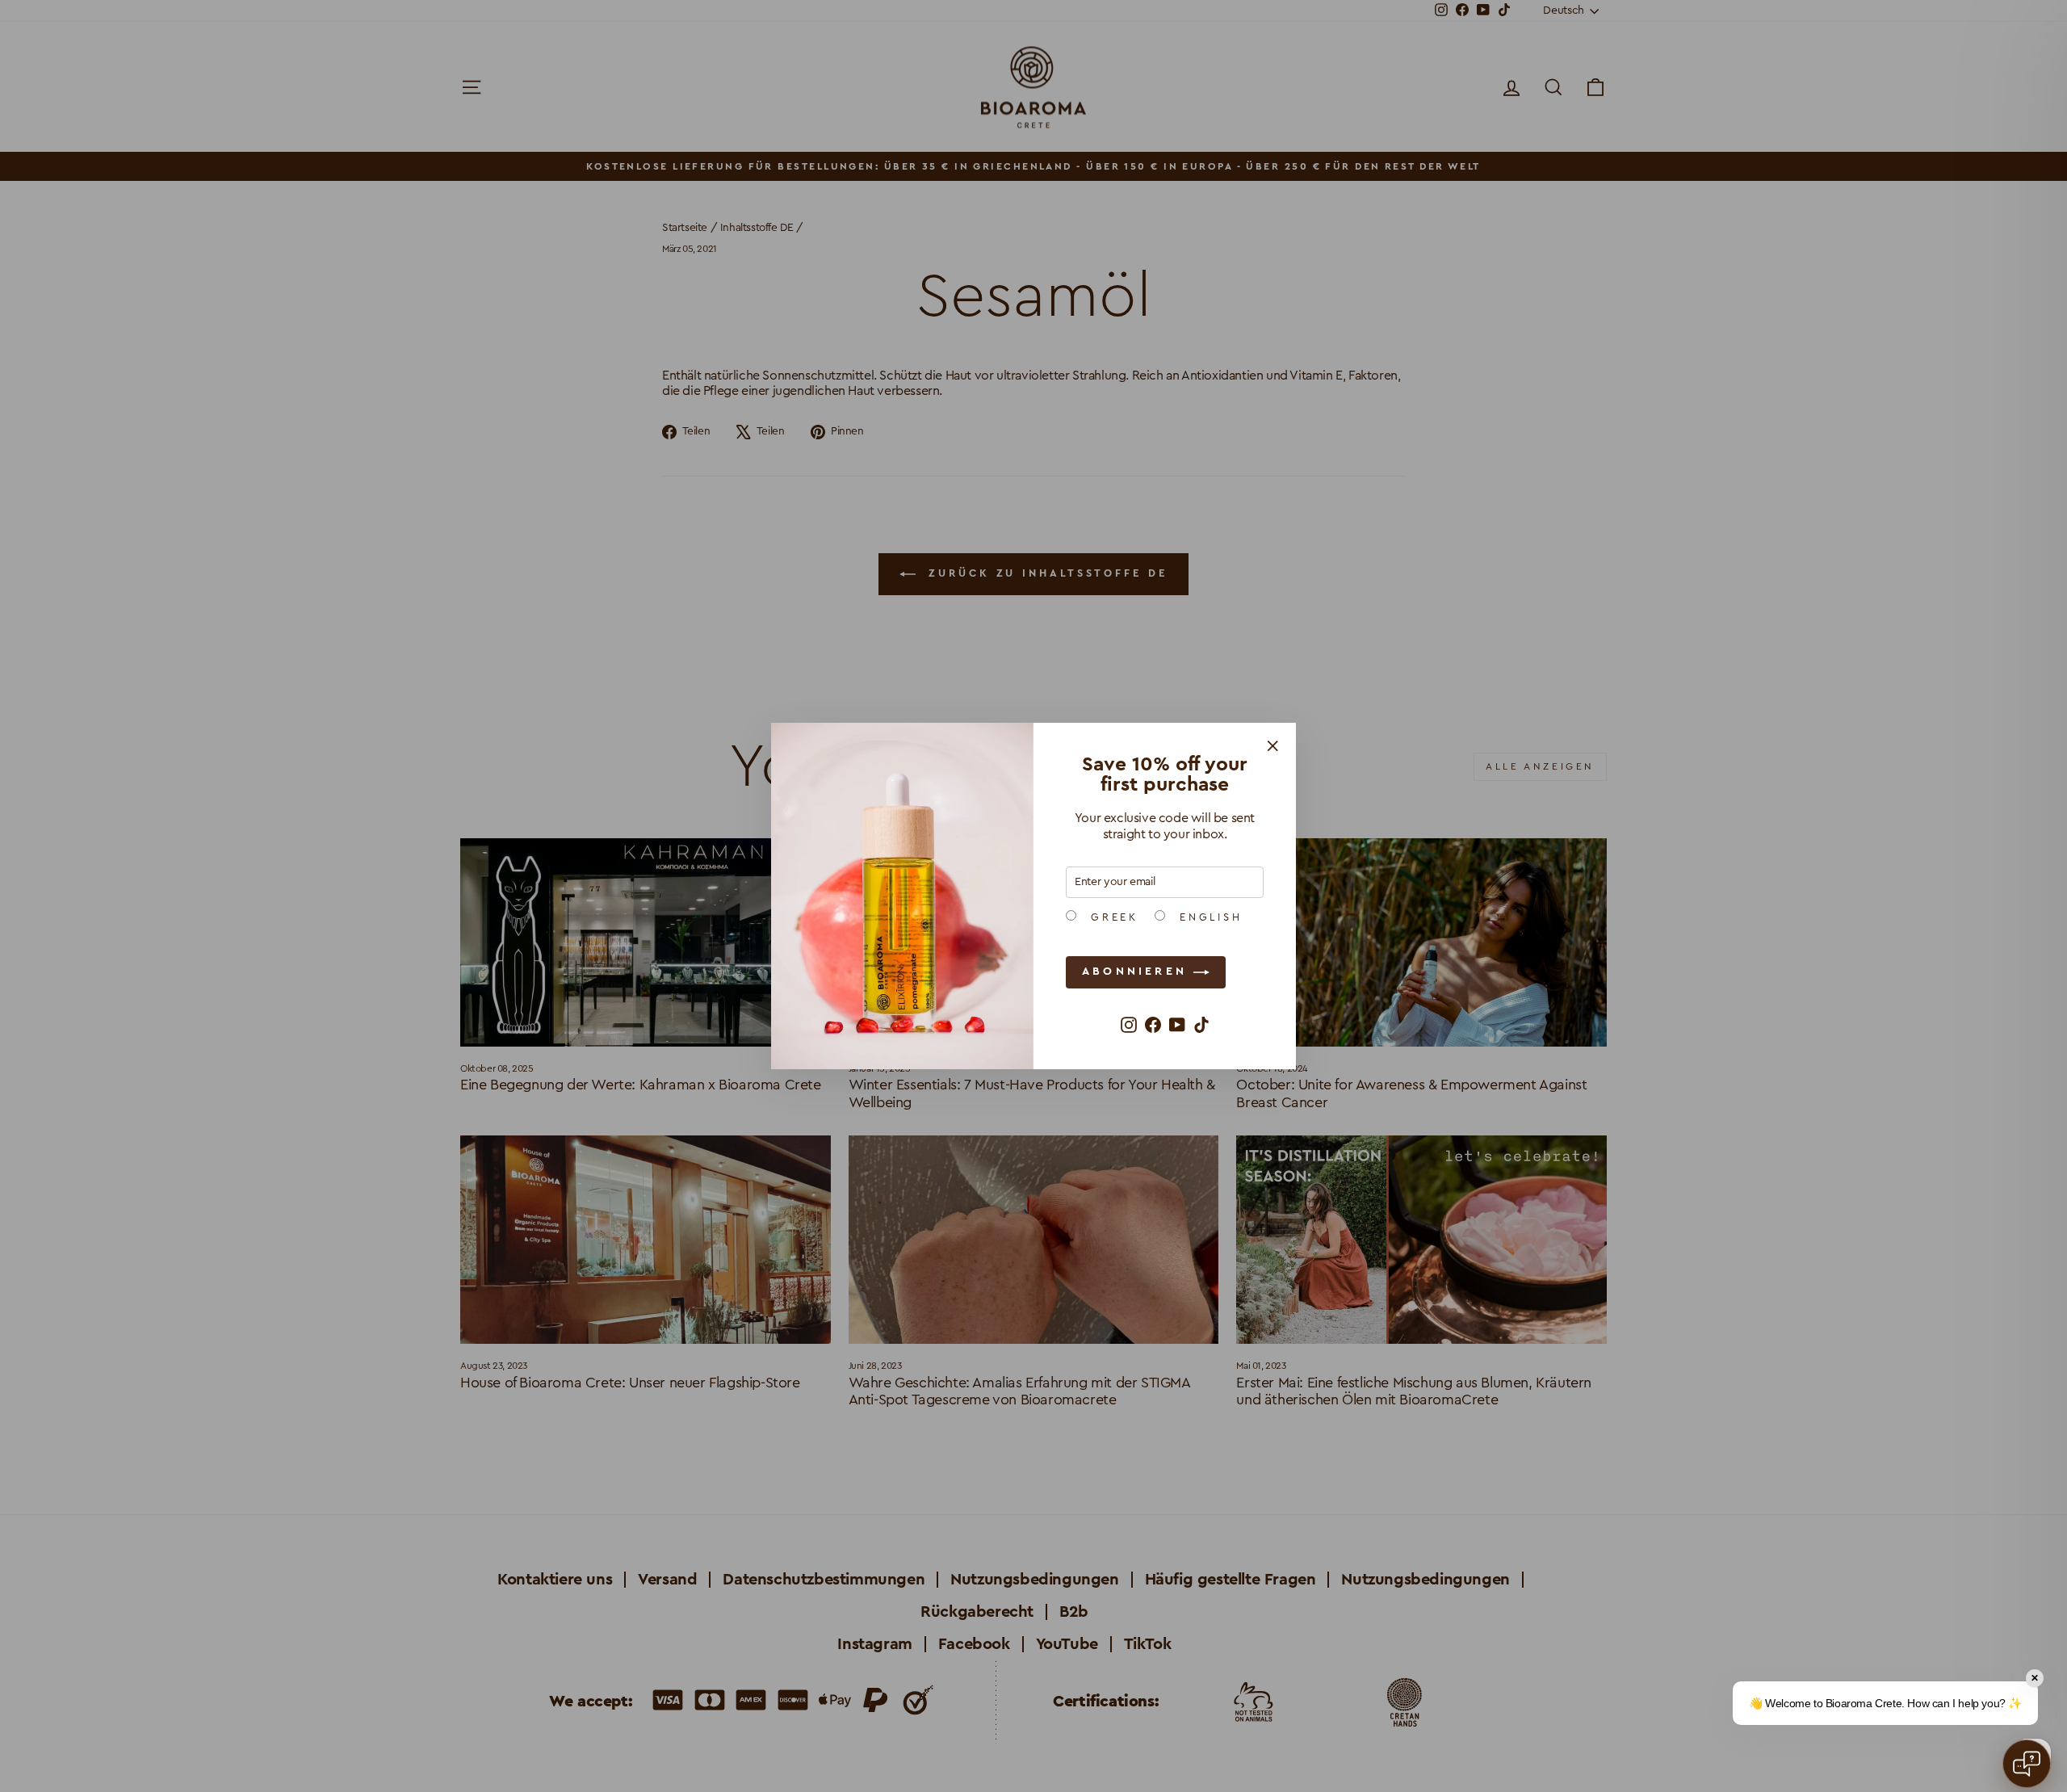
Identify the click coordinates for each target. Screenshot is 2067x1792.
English (1208, 917)
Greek (1111, 917)
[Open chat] (2027, 1764)
